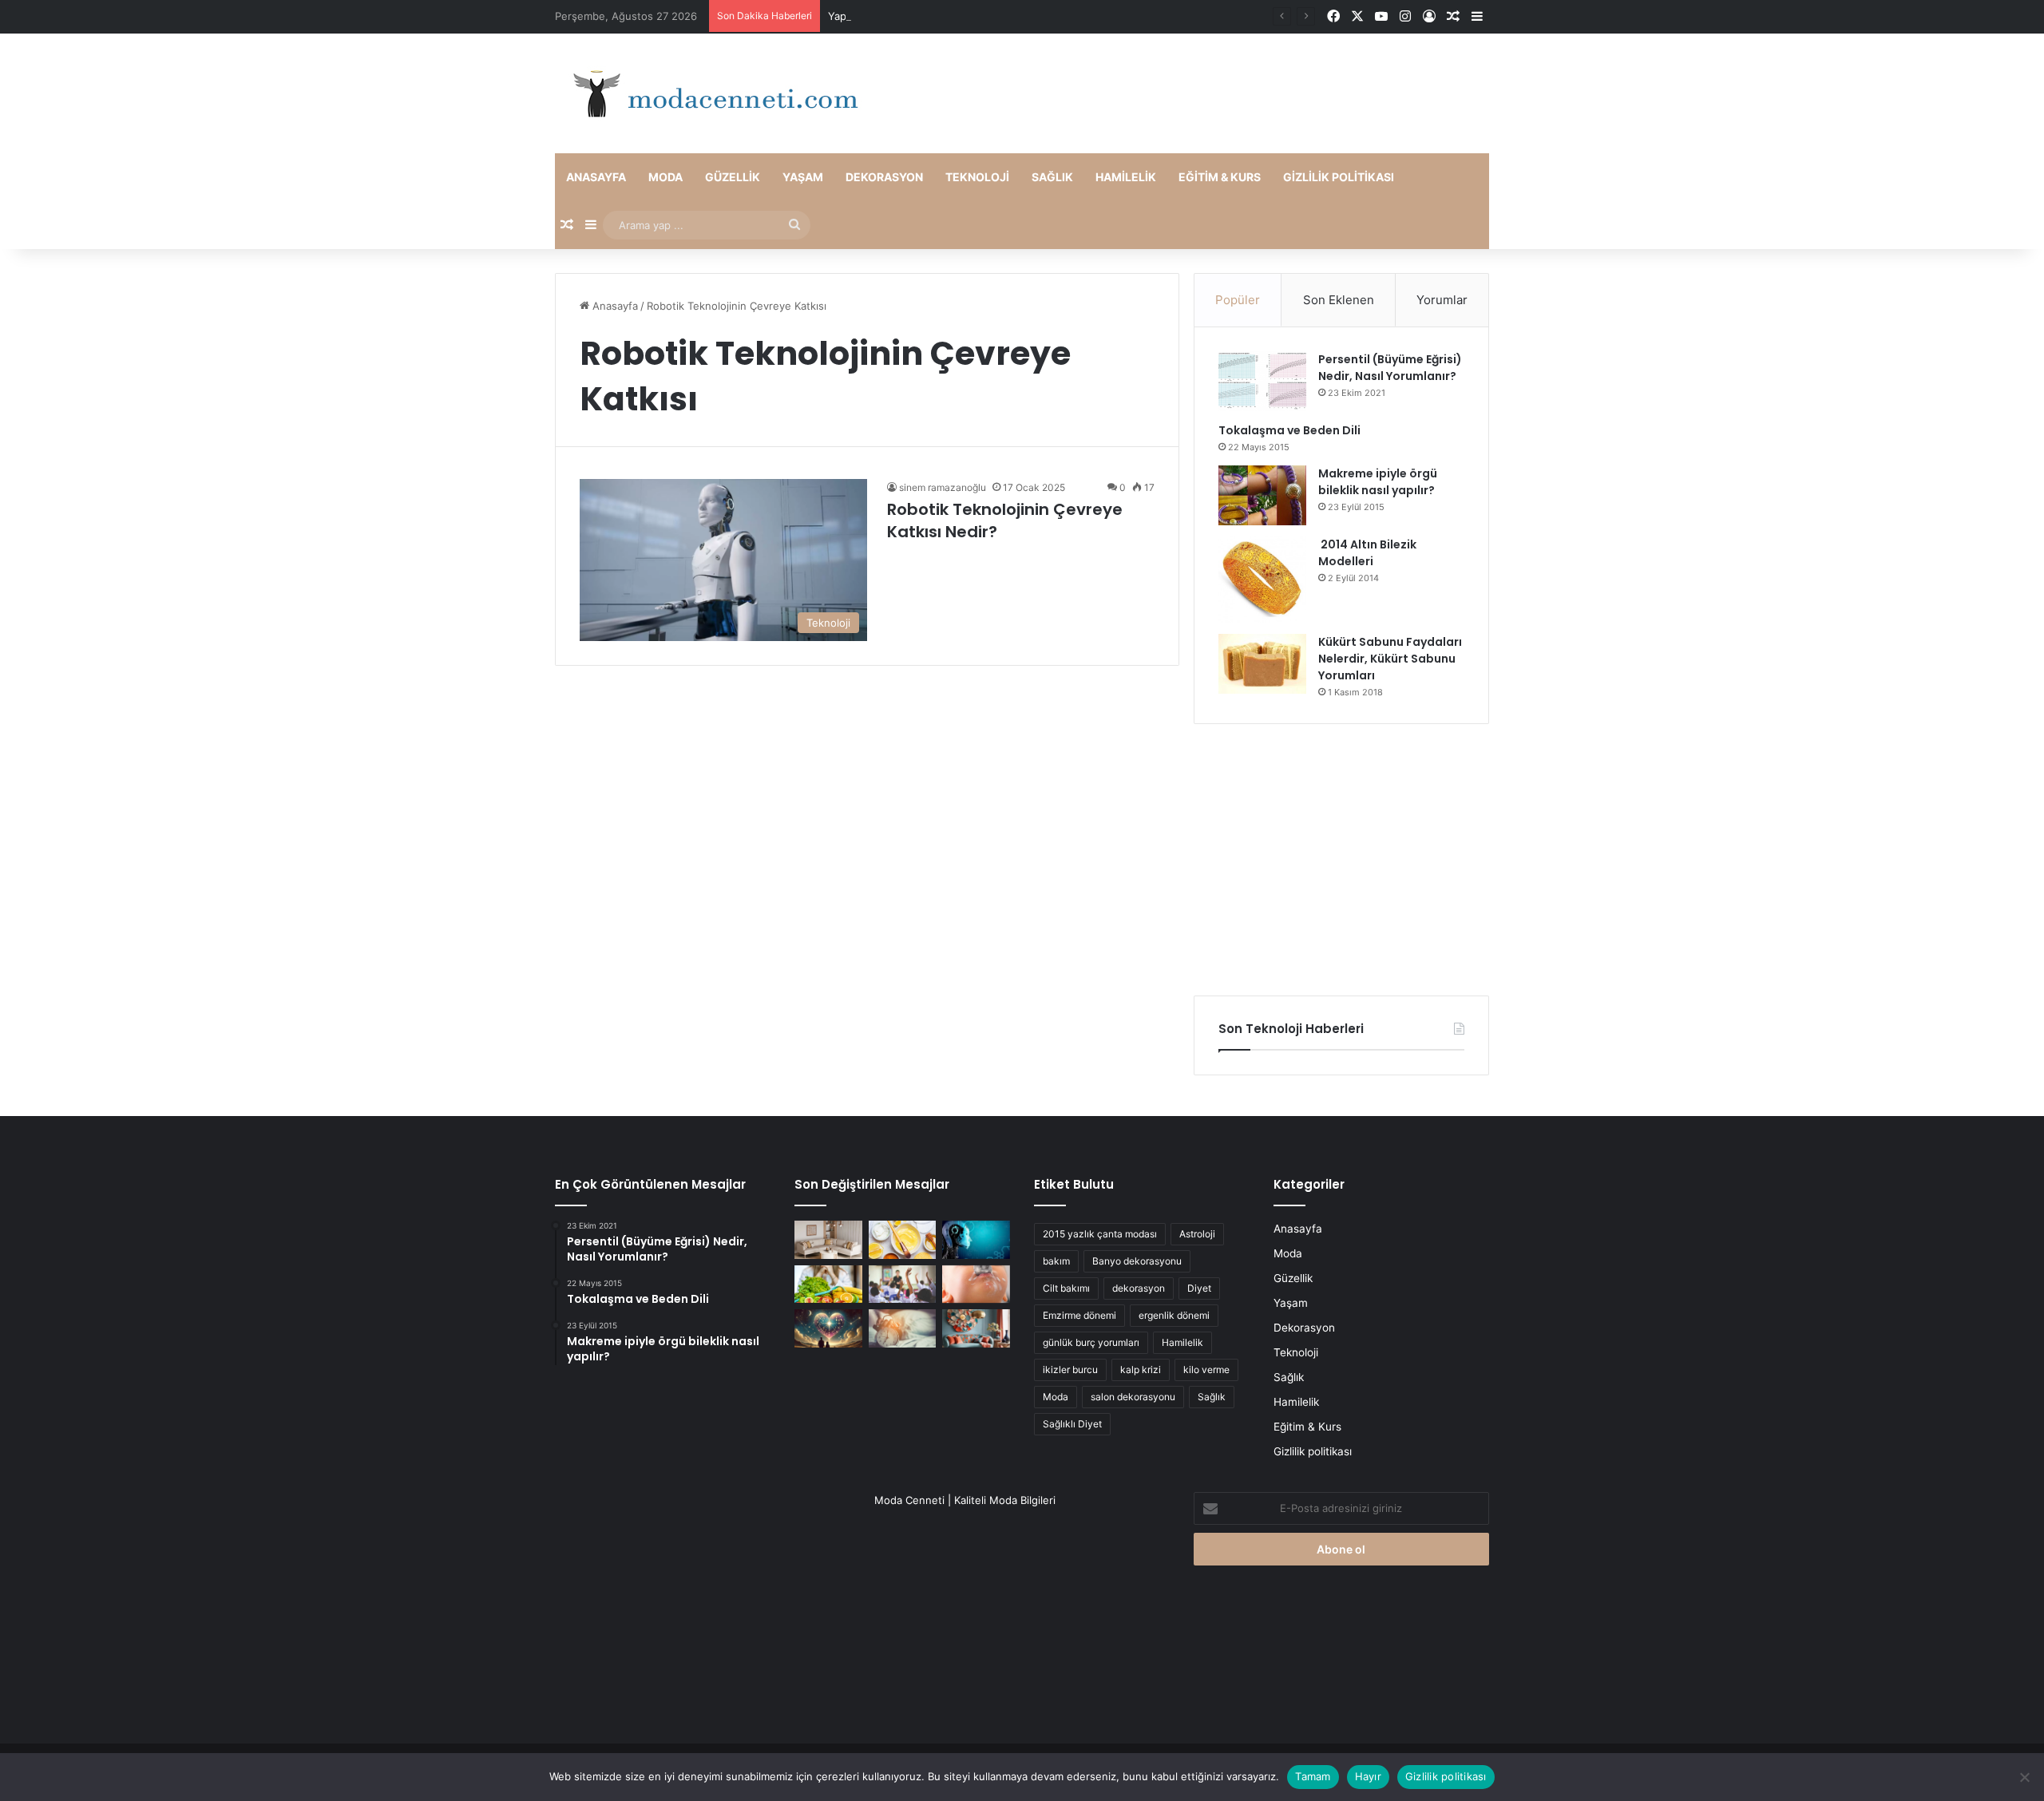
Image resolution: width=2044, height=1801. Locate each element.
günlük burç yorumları (1091, 1342)
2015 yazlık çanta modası (1100, 1234)
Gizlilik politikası (1339, 177)
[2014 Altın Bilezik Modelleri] (1262, 580)
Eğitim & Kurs (1220, 177)
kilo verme (1206, 1370)
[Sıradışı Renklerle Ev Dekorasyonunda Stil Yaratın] (976, 1328)
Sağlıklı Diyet (1072, 1424)
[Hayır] (2024, 1777)
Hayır (1368, 1776)
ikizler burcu (1070, 1370)
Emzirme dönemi (1079, 1315)
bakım (1056, 1261)
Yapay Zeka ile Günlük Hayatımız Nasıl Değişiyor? (949, 16)
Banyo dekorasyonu (1137, 1261)
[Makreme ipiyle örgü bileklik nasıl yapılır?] (1262, 495)
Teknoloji (977, 177)
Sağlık (1052, 177)
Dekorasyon (884, 177)
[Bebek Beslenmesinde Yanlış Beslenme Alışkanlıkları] (976, 1284)
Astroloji (1197, 1234)
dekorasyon (1139, 1288)
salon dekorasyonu (1133, 1397)
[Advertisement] (1341, 860)
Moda (665, 177)
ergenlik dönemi (1174, 1315)
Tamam (1313, 1776)
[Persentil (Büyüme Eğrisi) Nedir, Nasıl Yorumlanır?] (1262, 381)
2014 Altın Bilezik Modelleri (1367, 553)
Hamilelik (1126, 177)
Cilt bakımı (1066, 1288)
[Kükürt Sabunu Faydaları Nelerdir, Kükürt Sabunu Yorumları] (1262, 664)
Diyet (1199, 1288)
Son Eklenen (1339, 300)
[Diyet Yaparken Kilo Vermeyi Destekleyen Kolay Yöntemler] (828, 1284)
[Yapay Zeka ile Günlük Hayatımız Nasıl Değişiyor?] (976, 1240)
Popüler (1238, 300)
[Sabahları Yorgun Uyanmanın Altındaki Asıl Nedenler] (903, 1328)
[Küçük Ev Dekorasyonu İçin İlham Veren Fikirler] (828, 1240)
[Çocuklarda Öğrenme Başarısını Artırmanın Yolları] (903, 1284)
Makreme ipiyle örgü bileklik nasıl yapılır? (1378, 482)
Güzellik (733, 177)
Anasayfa (596, 177)
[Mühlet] (711, 93)
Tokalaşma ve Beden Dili (1289, 430)
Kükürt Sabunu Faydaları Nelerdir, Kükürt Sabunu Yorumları (1390, 659)
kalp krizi (1141, 1370)
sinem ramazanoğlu (943, 487)
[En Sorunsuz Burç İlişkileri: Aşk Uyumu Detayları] (828, 1328)
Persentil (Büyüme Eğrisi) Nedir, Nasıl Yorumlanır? (1390, 368)
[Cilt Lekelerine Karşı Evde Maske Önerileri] (903, 1240)
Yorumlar (1442, 300)
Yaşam (803, 177)
